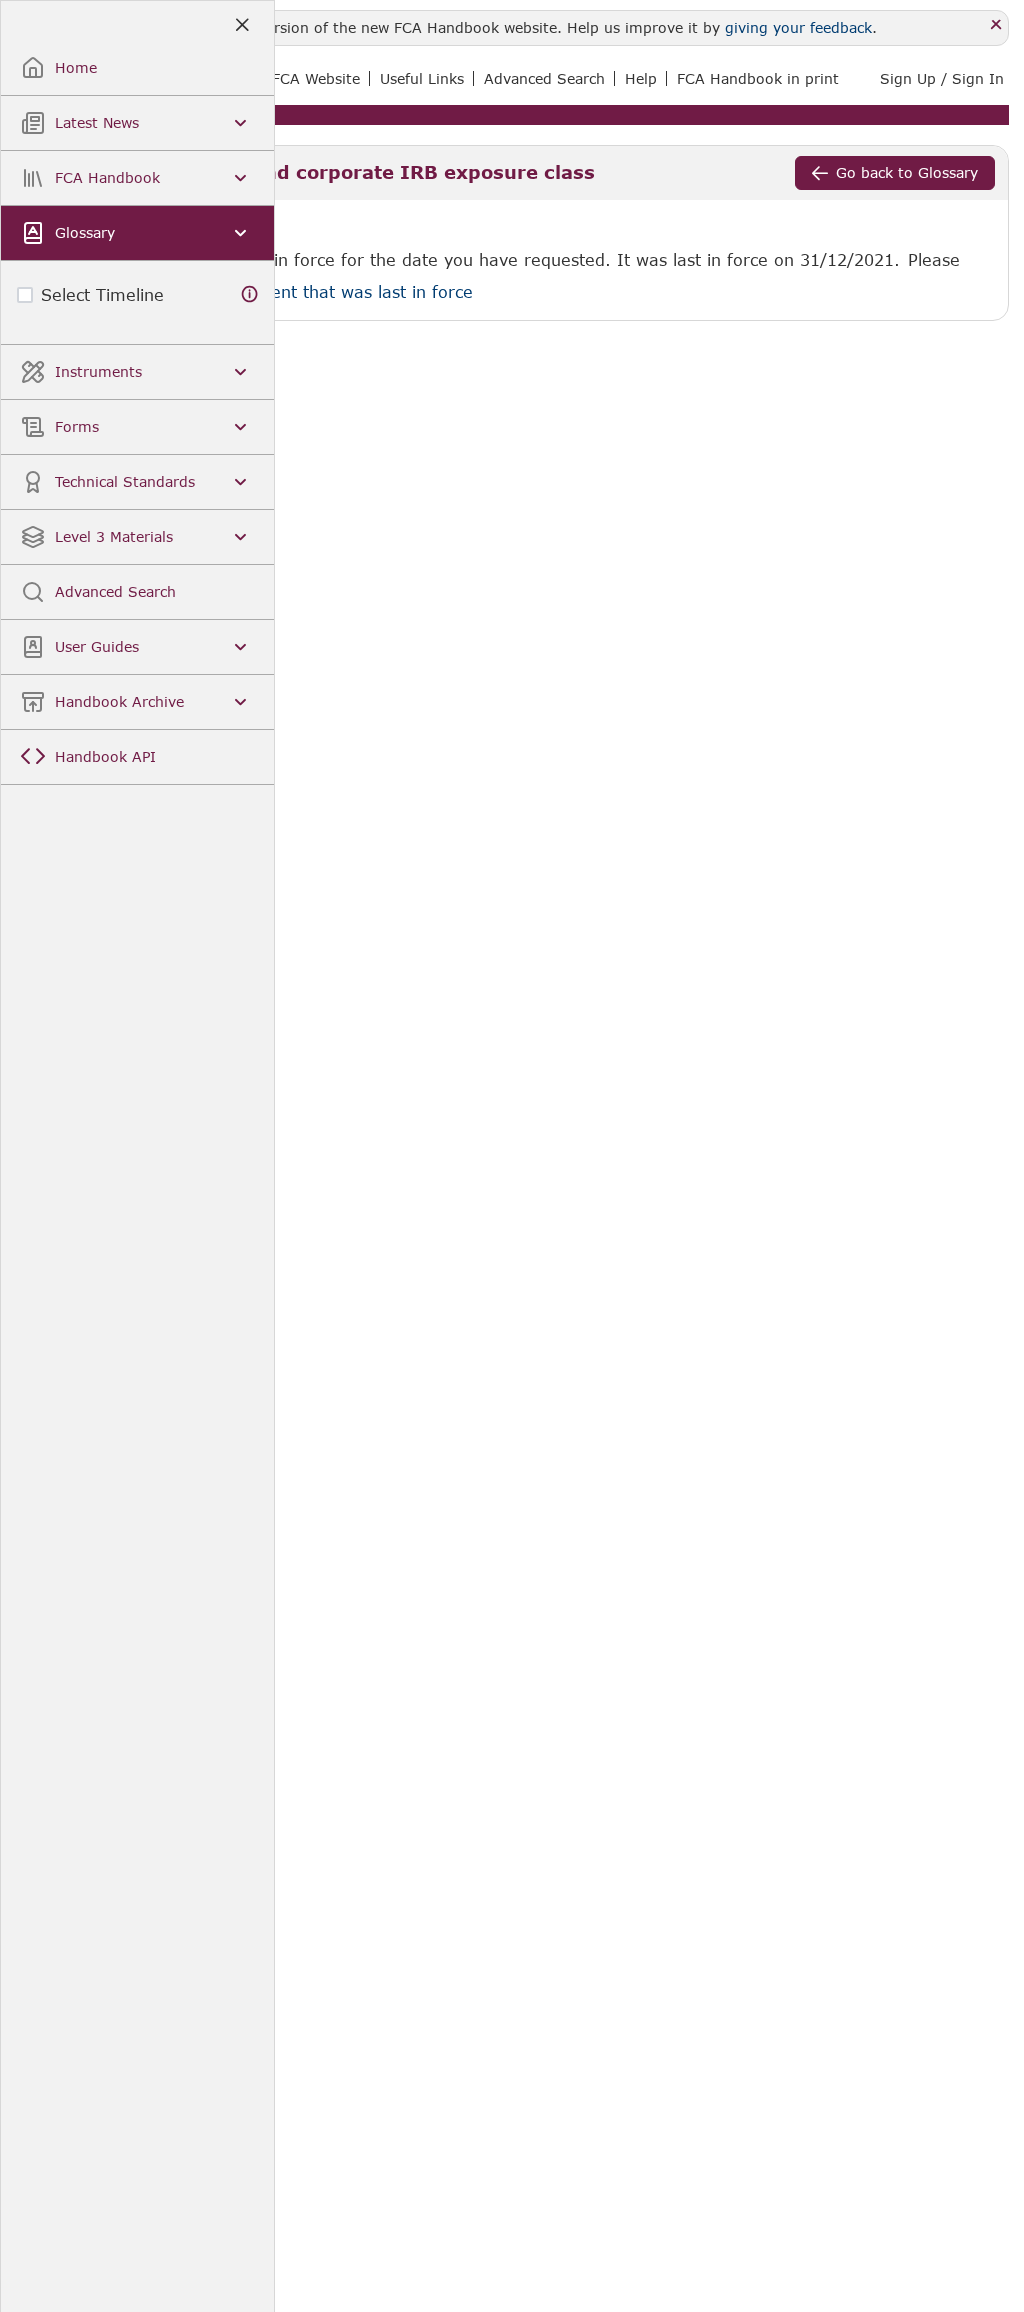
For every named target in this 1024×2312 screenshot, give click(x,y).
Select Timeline (102, 294)
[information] (250, 294)
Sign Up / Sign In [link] (942, 78)
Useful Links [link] (422, 78)
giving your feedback (798, 27)
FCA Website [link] (316, 78)
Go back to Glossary (907, 172)
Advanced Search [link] (544, 78)
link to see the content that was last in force (294, 291)
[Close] (996, 25)
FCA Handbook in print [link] (758, 78)
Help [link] (641, 78)
